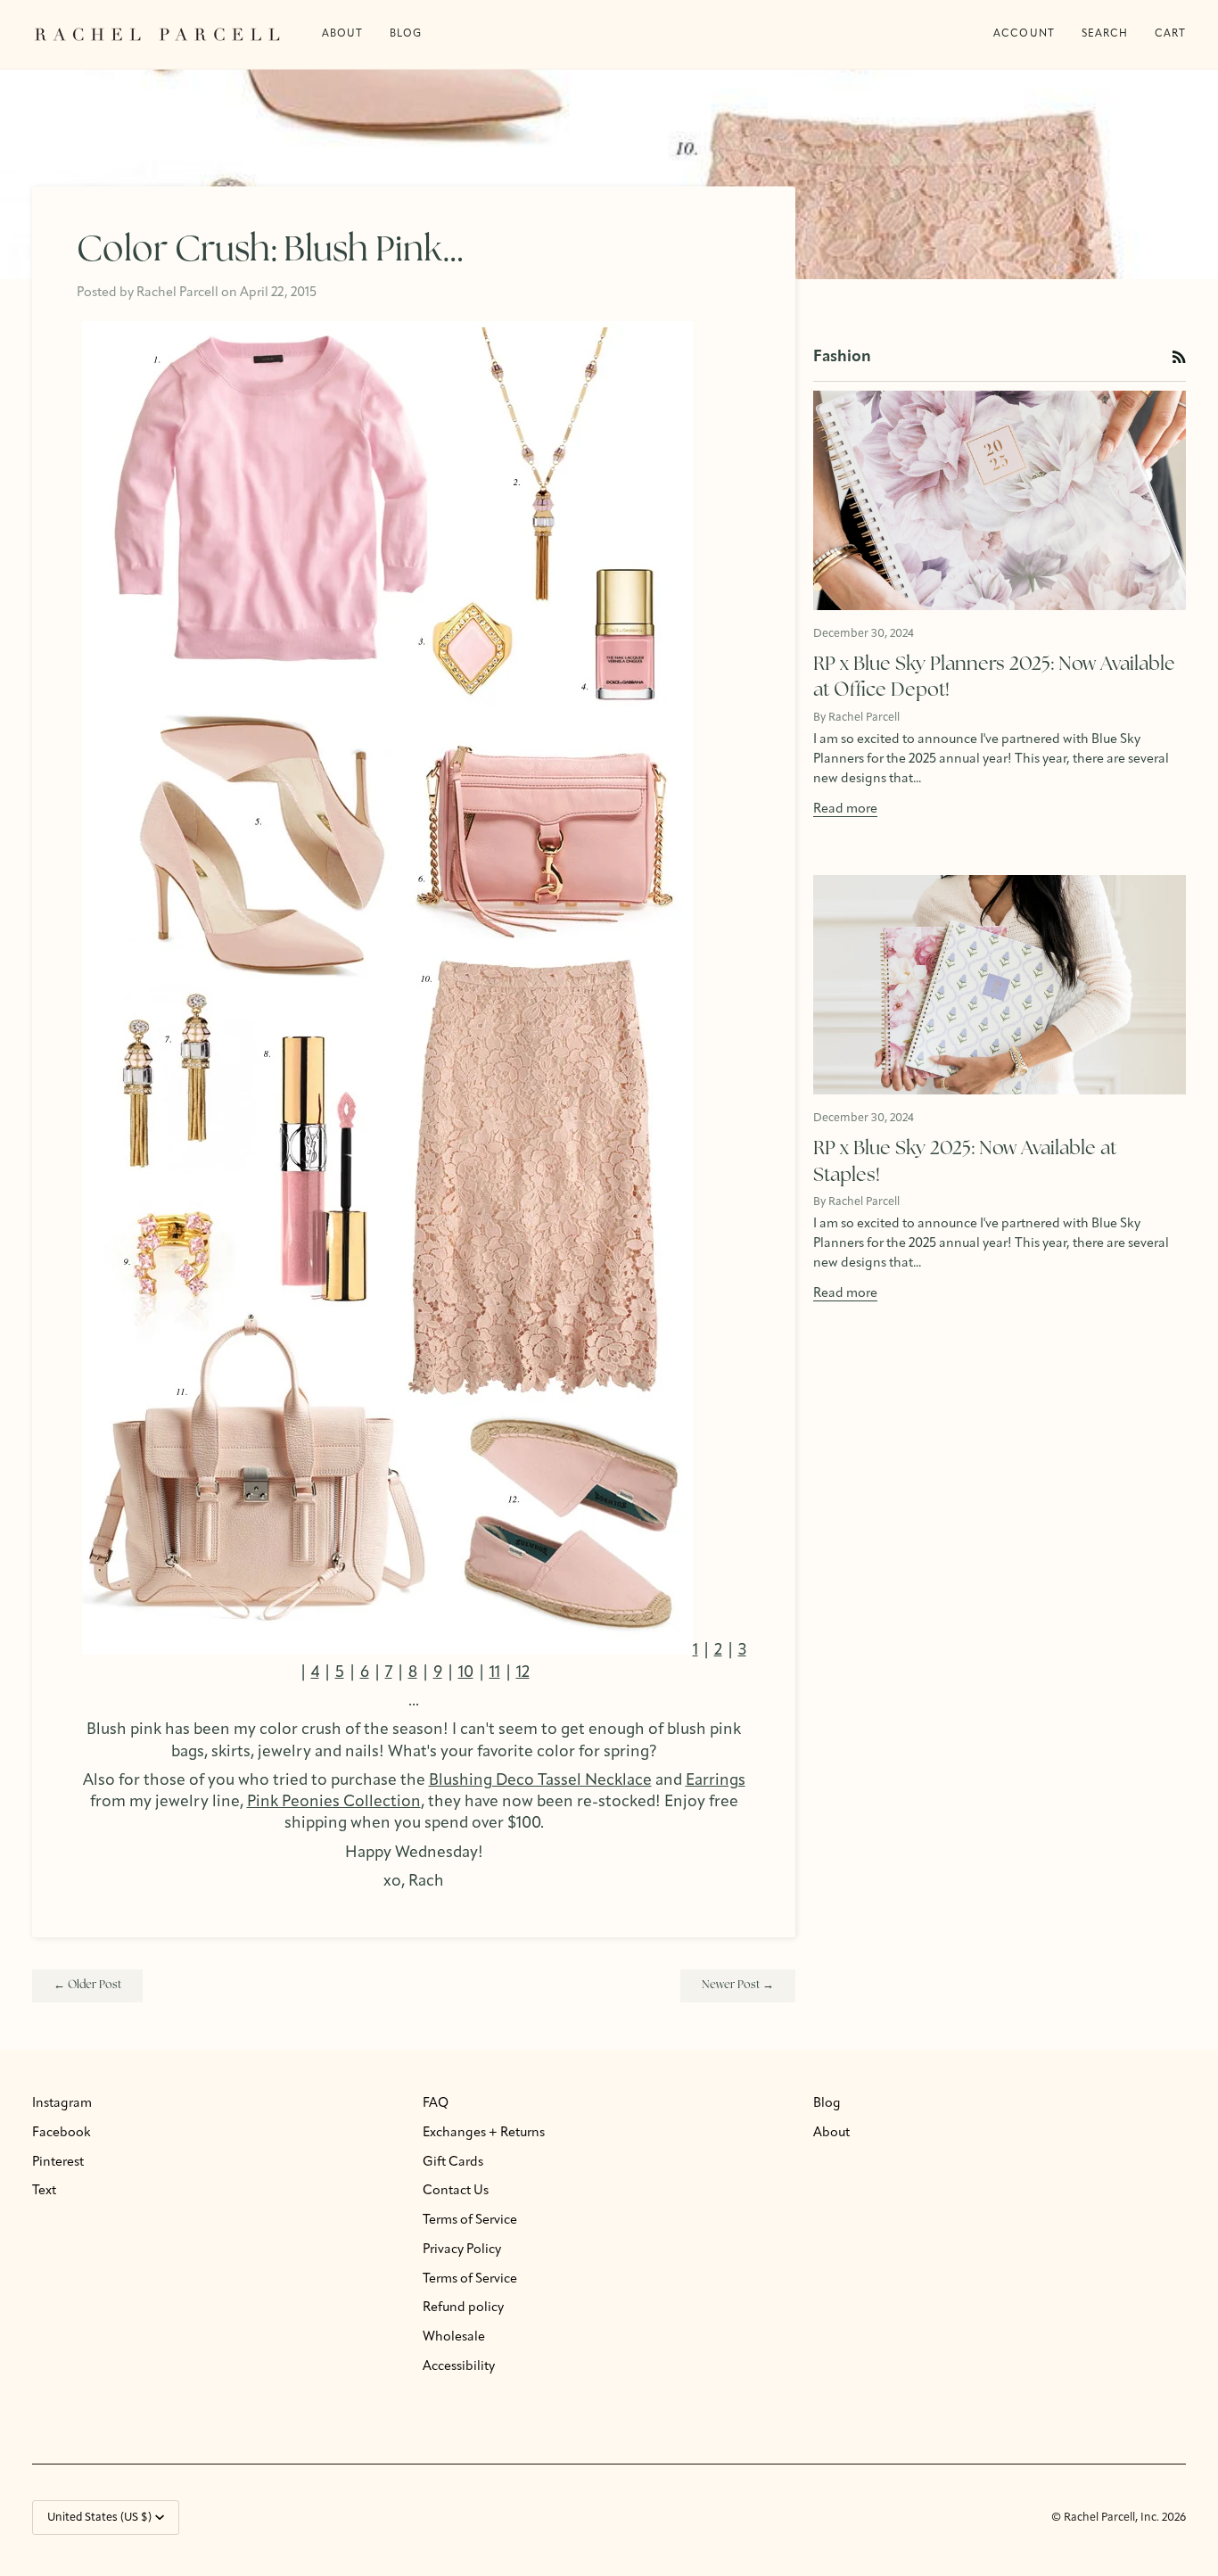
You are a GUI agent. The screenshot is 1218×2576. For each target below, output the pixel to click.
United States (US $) (99, 2518)
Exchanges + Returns (484, 2133)
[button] (406, 34)
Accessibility (459, 2367)
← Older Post (87, 1985)
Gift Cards (453, 2163)
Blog (827, 2104)
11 (495, 1673)
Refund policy (463, 2308)
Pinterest (58, 2163)
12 (523, 1673)
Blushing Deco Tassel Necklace (540, 1781)
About (831, 2133)
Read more (845, 809)
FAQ (436, 2104)
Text (44, 2191)
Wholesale (454, 2337)
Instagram (62, 2104)
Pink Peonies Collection (334, 1802)
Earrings (716, 1781)
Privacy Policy (462, 2250)
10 (466, 1673)
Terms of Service (470, 2221)
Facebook (62, 2133)
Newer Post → (738, 1985)
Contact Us (456, 2191)
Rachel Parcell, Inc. (1113, 2518)
